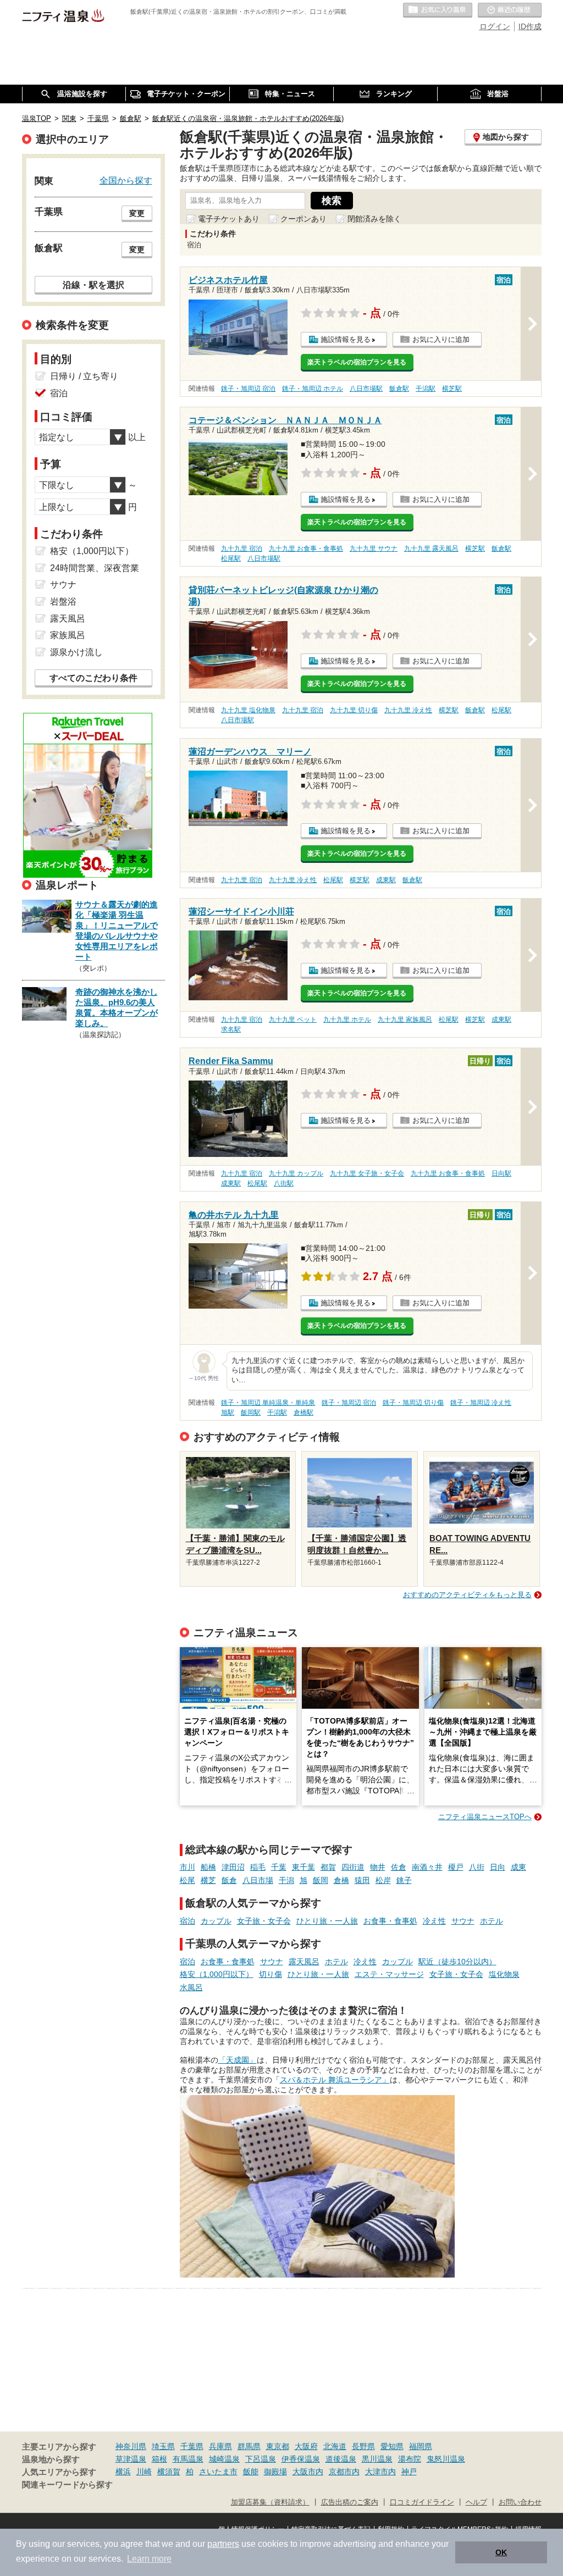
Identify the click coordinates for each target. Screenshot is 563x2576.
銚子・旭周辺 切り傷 (413, 1403)
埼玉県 (163, 2446)
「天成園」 (238, 2060)
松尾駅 (231, 558)
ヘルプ (476, 2502)
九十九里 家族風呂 (405, 1020)
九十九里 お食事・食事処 (306, 549)
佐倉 (399, 1867)
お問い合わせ (520, 2502)
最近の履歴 (510, 10)
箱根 (159, 2459)
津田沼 (233, 1867)
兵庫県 (220, 2446)
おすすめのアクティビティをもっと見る (467, 1595)
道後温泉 (341, 2459)
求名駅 (231, 1029)
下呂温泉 (261, 2459)
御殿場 (275, 2472)
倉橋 (341, 1880)
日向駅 (501, 1173)
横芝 (208, 1880)
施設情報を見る (346, 339)
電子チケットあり (229, 219)
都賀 (328, 1867)
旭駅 (228, 1412)
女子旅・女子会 (264, 1921)
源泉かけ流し (76, 652)
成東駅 (386, 880)
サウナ (463, 1921)
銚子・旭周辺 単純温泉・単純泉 (268, 1403)
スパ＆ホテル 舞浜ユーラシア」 (335, 2080)
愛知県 (392, 2446)
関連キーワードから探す (67, 2485)
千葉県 (192, 2446)
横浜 (123, 2472)
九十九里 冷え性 (408, 710)
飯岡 (321, 1880)
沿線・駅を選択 (93, 285)
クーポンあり (303, 219)
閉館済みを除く (374, 219)
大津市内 (380, 2472)
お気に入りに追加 (441, 339)
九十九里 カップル (296, 1173)
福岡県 (421, 2446)
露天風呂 (304, 1962)
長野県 (363, 2446)
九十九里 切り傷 (354, 710)
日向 (498, 1867)
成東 (518, 1867)
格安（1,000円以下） (217, 1974)
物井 (378, 1867)
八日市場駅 (366, 389)
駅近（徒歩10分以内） (457, 1962)
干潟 (286, 1880)
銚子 (404, 1880)
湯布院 (410, 2459)
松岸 (383, 1880)
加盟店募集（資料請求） (270, 2502)
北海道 (335, 2446)
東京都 (278, 2446)
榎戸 (456, 1867)
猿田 (362, 1880)
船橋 (208, 1867)
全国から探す (126, 180)
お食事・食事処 (390, 1921)
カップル (216, 1921)
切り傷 (271, 1974)
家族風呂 (68, 635)
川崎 (144, 2472)
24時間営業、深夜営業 (95, 568)
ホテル (492, 1921)
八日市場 (258, 1880)
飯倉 (229, 1880)
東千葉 (303, 1867)
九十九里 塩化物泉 (248, 710)
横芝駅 (452, 389)
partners (223, 2544)
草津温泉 (131, 2459)
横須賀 (169, 2472)
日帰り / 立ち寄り (84, 376)
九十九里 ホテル (347, 1020)
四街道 (353, 1867)
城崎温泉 (224, 2459)
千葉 (279, 1867)
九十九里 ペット (293, 1020)
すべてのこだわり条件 (93, 678)
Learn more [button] (149, 2559)
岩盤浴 (63, 602)
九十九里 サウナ (374, 549)
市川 (187, 1867)
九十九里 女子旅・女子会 (367, 1173)
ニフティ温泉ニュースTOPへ (485, 1817)
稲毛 (258, 1867)
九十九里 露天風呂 (431, 549)
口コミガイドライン (422, 2502)
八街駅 (284, 1183)
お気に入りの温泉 (438, 10)
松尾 (187, 1880)
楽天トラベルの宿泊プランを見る (357, 362)
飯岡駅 (251, 1412)
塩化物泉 (504, 1974)
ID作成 (530, 26)
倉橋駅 (303, 1412)
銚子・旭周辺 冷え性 (481, 1403)
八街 (477, 1867)
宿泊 (187, 1921)
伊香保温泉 (301, 2459)
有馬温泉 (188, 2459)
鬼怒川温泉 (446, 2459)
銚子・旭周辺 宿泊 (248, 389)
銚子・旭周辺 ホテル (313, 389)
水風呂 (191, 1987)
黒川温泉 (377, 2459)
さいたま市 (218, 2472)
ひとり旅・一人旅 (327, 1921)
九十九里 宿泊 (242, 549)
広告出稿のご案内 (350, 2502)
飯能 (251, 2472)
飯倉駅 (399, 389)
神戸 (409, 2472)
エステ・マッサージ (389, 1974)
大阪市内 (308, 2472)
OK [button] (501, 2552)
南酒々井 (427, 1867)
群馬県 (249, 2446)
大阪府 (306, 2446)
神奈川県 (131, 2446)
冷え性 (434, 1921)
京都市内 (344, 2472)
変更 (137, 213)
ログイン (495, 26)
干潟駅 (426, 389)
